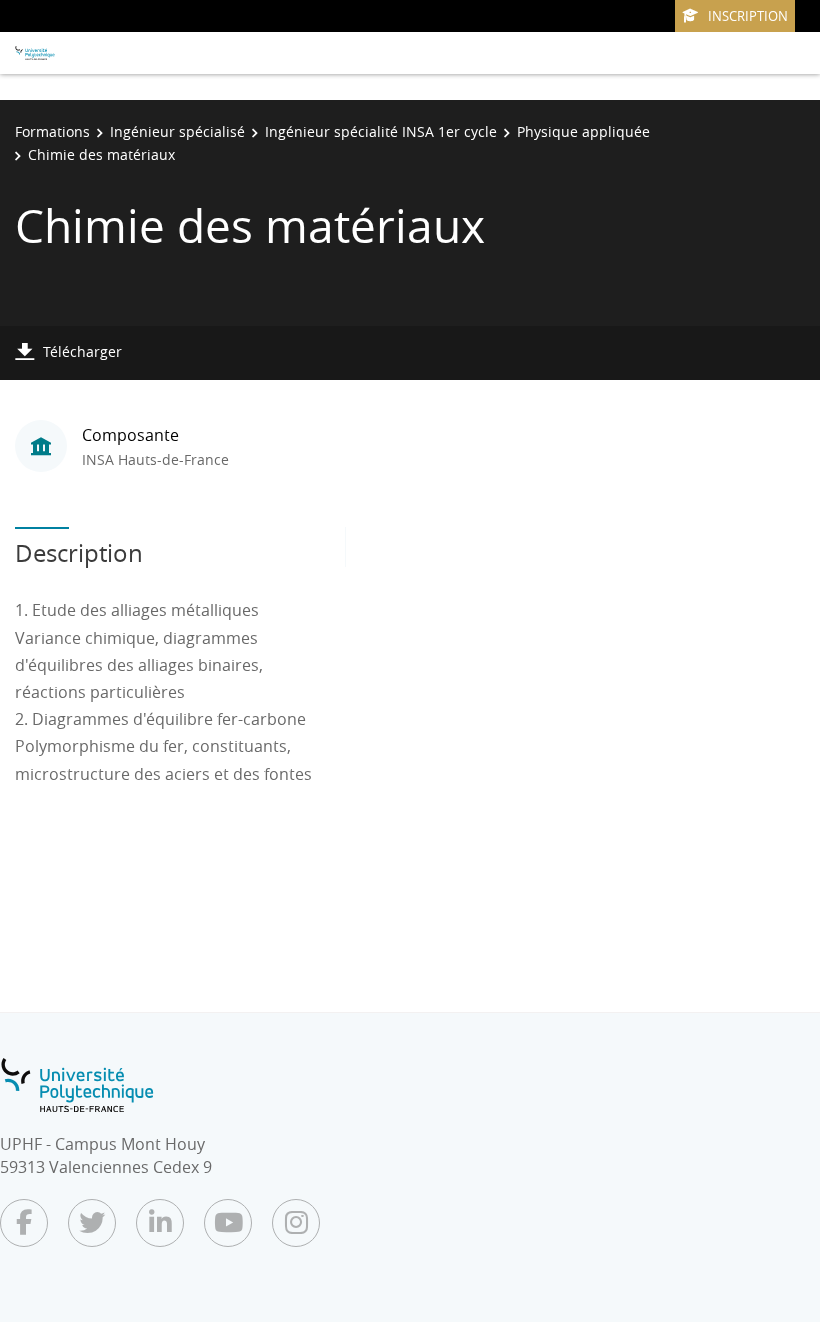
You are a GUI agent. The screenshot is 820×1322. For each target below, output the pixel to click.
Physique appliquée (583, 131)
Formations (52, 131)
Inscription (748, 16)
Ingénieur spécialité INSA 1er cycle (381, 131)
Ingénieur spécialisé (177, 131)
